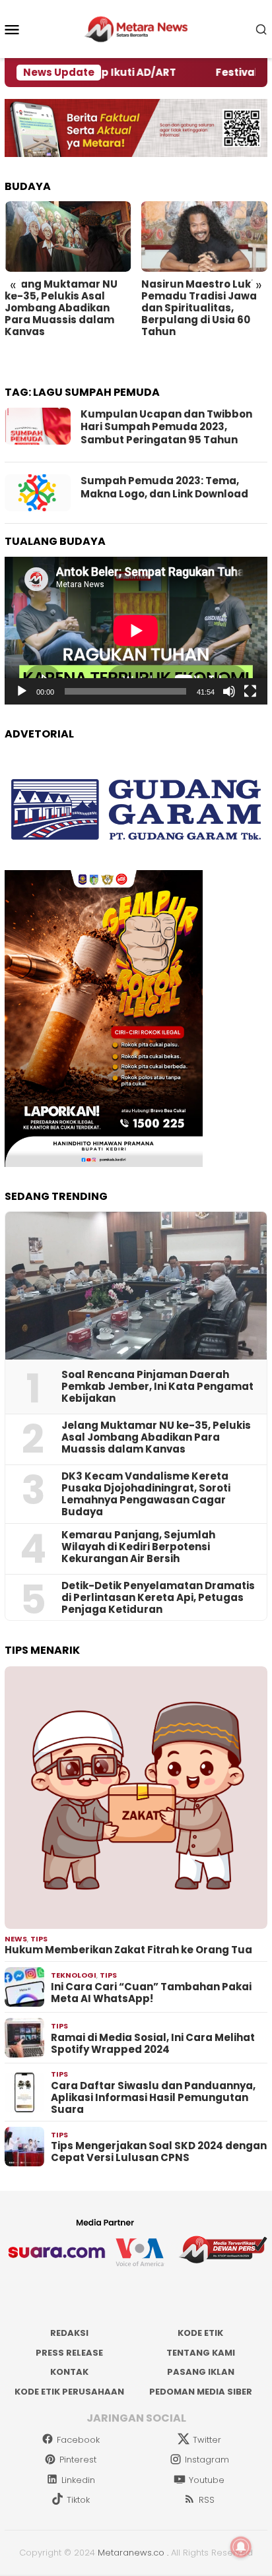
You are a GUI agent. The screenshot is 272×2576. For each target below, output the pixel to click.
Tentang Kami (201, 2353)
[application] (136, 631)
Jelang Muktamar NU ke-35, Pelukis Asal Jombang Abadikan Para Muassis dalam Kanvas (61, 308)
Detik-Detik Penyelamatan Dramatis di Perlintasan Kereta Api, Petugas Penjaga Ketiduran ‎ (158, 1598)
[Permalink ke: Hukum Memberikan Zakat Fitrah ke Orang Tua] (136, 1798)
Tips (39, 1939)
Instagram (207, 2460)
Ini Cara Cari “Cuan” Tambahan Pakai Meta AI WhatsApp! (151, 1993)
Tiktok (78, 2500)
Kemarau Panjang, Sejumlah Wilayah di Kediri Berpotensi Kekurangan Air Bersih (138, 1547)
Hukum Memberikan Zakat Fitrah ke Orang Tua (128, 1950)
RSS (207, 2500)
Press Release (69, 2353)
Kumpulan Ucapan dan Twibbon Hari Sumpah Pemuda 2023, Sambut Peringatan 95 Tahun (166, 427)
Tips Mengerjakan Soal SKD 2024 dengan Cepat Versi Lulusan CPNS (159, 2152)
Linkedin (78, 2480)
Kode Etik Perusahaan (69, 2392)
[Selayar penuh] (250, 691)
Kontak (69, 2372)
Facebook (78, 2440)
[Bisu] (229, 691)
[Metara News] (136, 28)
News (16, 1939)
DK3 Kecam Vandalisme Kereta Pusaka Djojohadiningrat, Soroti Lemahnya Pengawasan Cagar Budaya (146, 1494)
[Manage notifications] (241, 2547)
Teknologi (74, 1975)
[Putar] (22, 691)
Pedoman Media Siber (201, 2392)
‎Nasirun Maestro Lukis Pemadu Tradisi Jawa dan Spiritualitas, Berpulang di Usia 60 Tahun (200, 308)
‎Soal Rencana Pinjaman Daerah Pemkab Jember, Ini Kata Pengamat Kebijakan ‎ (157, 1387)
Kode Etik (200, 2333)
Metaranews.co (131, 2553)
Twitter (207, 2440)
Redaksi (69, 2333)
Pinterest (78, 2460)
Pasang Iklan (201, 2372)
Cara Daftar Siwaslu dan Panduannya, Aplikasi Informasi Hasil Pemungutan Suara (153, 2098)
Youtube (207, 2480)
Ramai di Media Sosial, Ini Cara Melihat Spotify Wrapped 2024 (153, 2044)
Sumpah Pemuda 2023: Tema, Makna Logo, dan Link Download (164, 487)
